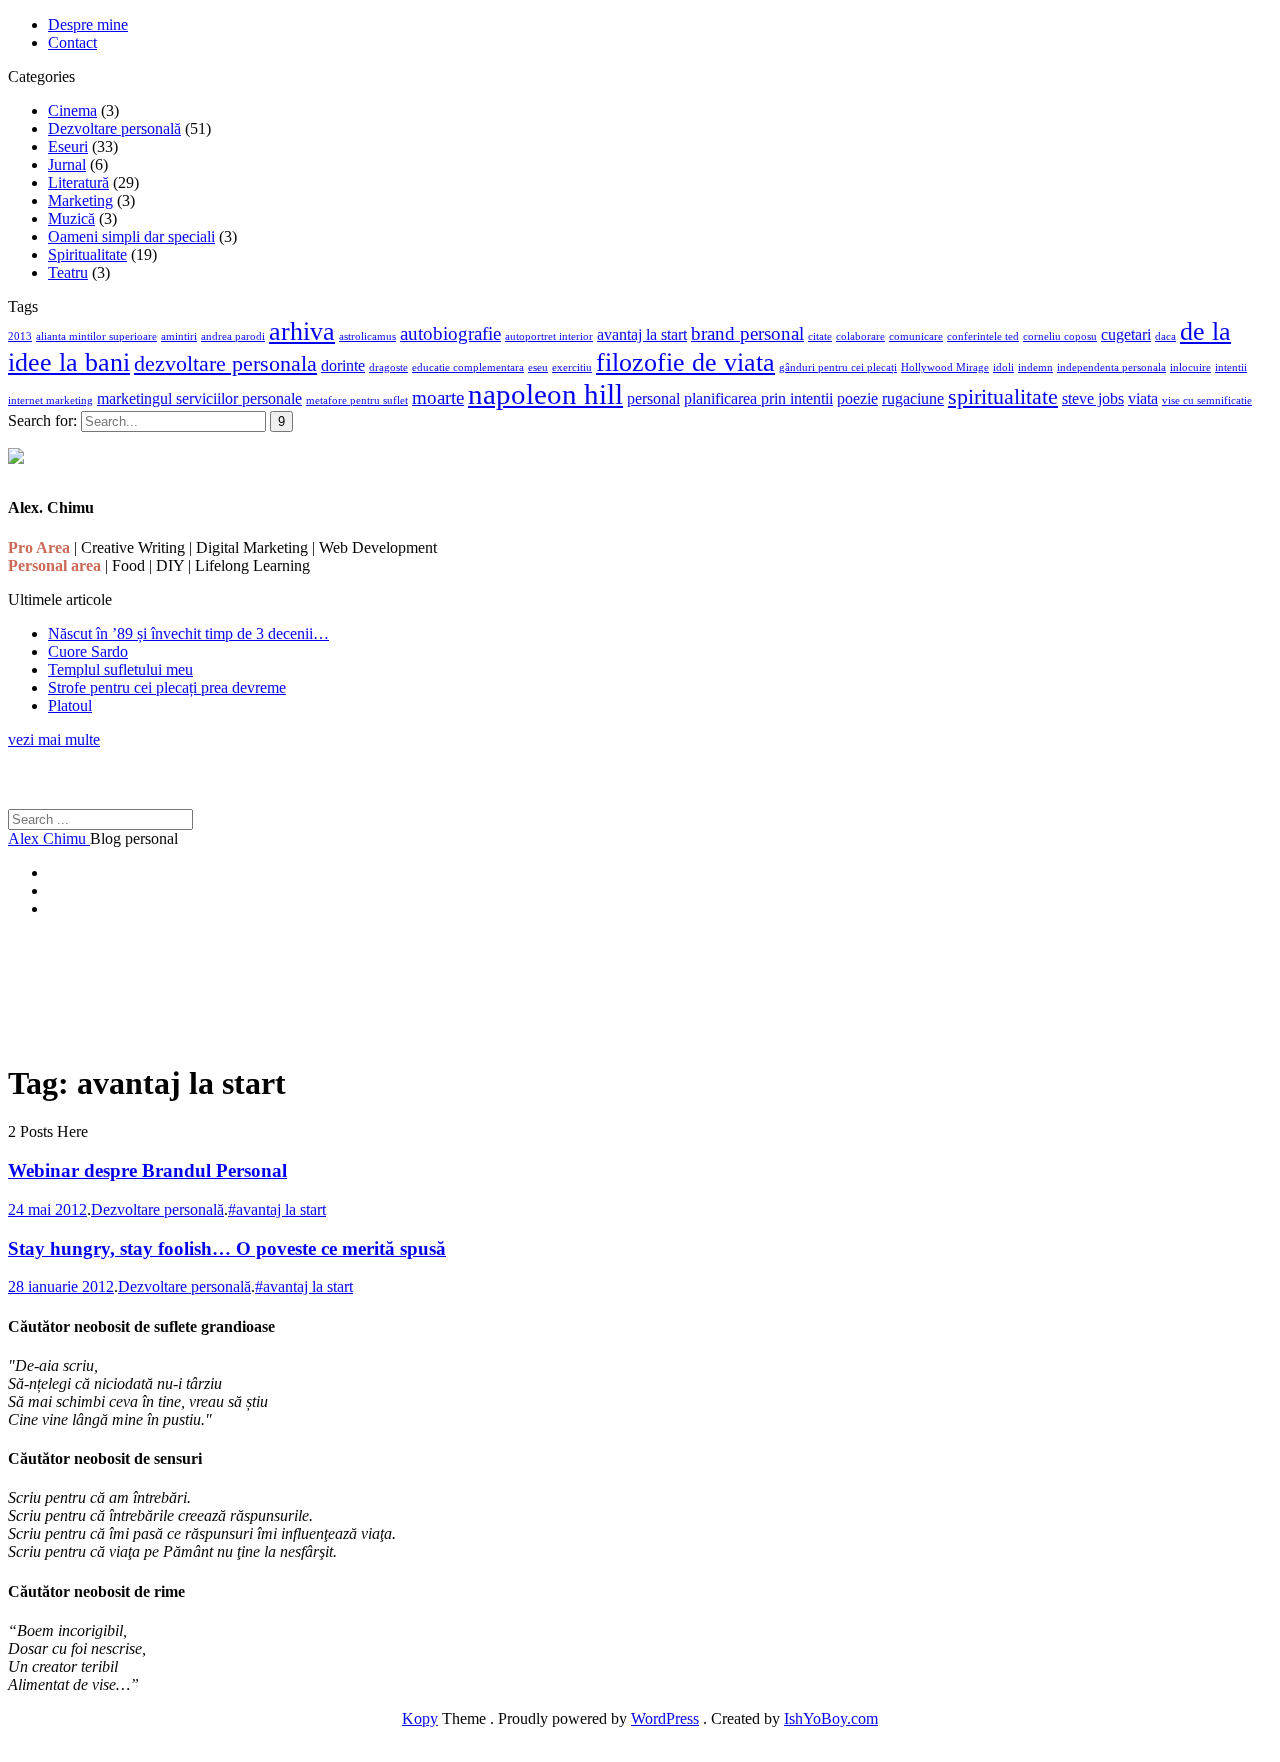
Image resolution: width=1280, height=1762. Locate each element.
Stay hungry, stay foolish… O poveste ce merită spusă (227, 1248)
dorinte (343, 365)
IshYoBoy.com (831, 1718)
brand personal (747, 333)
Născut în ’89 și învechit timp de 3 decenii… (188, 633)
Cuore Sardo (88, 651)
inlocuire (1190, 367)
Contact (72, 42)
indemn (1035, 367)
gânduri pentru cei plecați (838, 367)
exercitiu (572, 367)
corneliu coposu (1060, 336)
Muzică (71, 218)
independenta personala (1111, 367)
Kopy (420, 1718)
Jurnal (67, 164)
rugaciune (913, 398)
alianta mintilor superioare (96, 336)
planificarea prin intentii (758, 398)
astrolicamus (367, 336)
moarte (438, 397)
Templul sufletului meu (120, 669)
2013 (20, 336)
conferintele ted (983, 336)
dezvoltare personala (225, 363)
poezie (857, 398)
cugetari (1126, 334)
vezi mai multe (54, 739)
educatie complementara (468, 367)
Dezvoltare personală (114, 128)
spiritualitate (1003, 396)
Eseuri (68, 146)
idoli (1003, 367)
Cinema (72, 110)
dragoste (388, 367)
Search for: (42, 420)
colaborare (860, 336)
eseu (538, 367)
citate (820, 336)
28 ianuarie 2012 (61, 1286)
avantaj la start (642, 334)
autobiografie (450, 333)
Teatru (68, 272)
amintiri (179, 336)
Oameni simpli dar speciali (131, 236)
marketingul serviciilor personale (199, 398)
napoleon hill (545, 394)
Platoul (70, 705)
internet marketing (50, 400)
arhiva (302, 331)
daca (1165, 336)
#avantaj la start (277, 1209)
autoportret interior (549, 336)
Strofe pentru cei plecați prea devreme (167, 687)
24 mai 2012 (47, 1209)
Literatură (78, 182)
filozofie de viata (685, 362)
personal (653, 398)
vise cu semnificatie (1207, 400)
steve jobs (1093, 398)
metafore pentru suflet (357, 400)
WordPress (665, 1718)
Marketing (80, 200)
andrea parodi (233, 336)
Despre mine (88, 24)
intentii (1231, 367)
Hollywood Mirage (945, 367)
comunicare (916, 336)
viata (1143, 398)
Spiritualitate (87, 254)
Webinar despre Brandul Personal (147, 1170)
